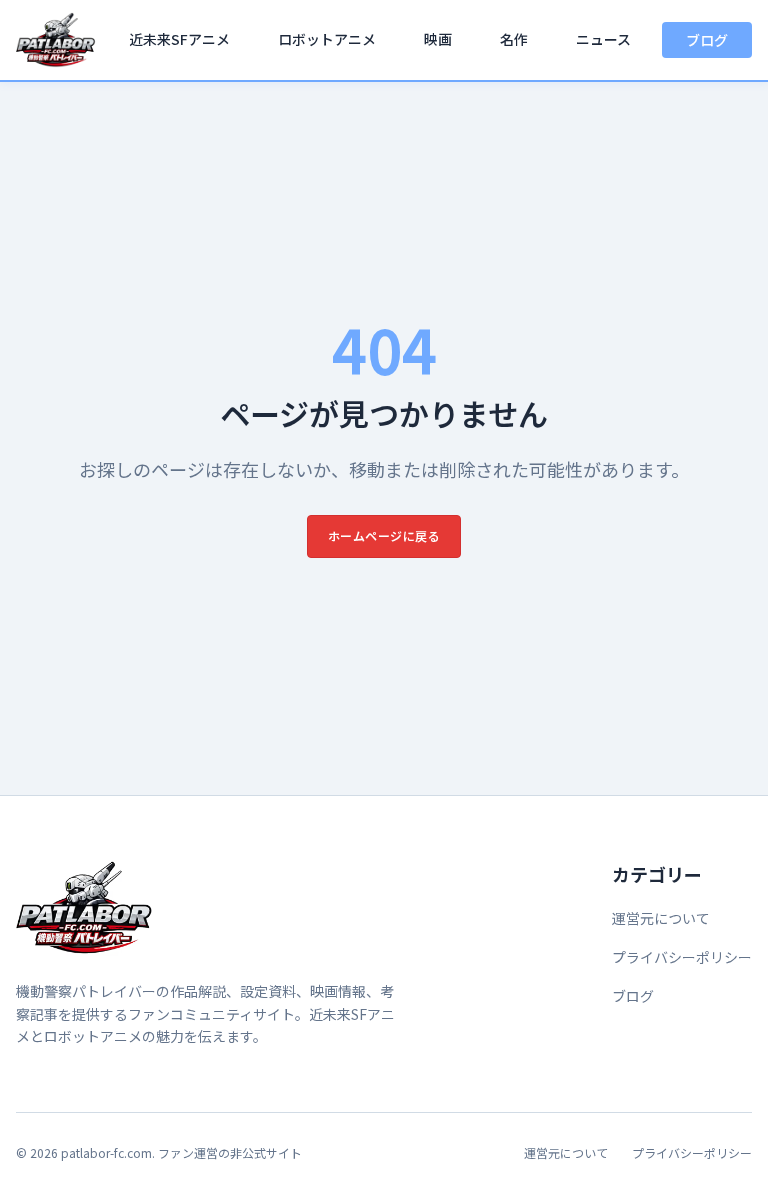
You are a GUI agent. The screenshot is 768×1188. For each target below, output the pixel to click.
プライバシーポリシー (682, 957)
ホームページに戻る (384, 535)
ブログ (707, 40)
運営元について (661, 918)
